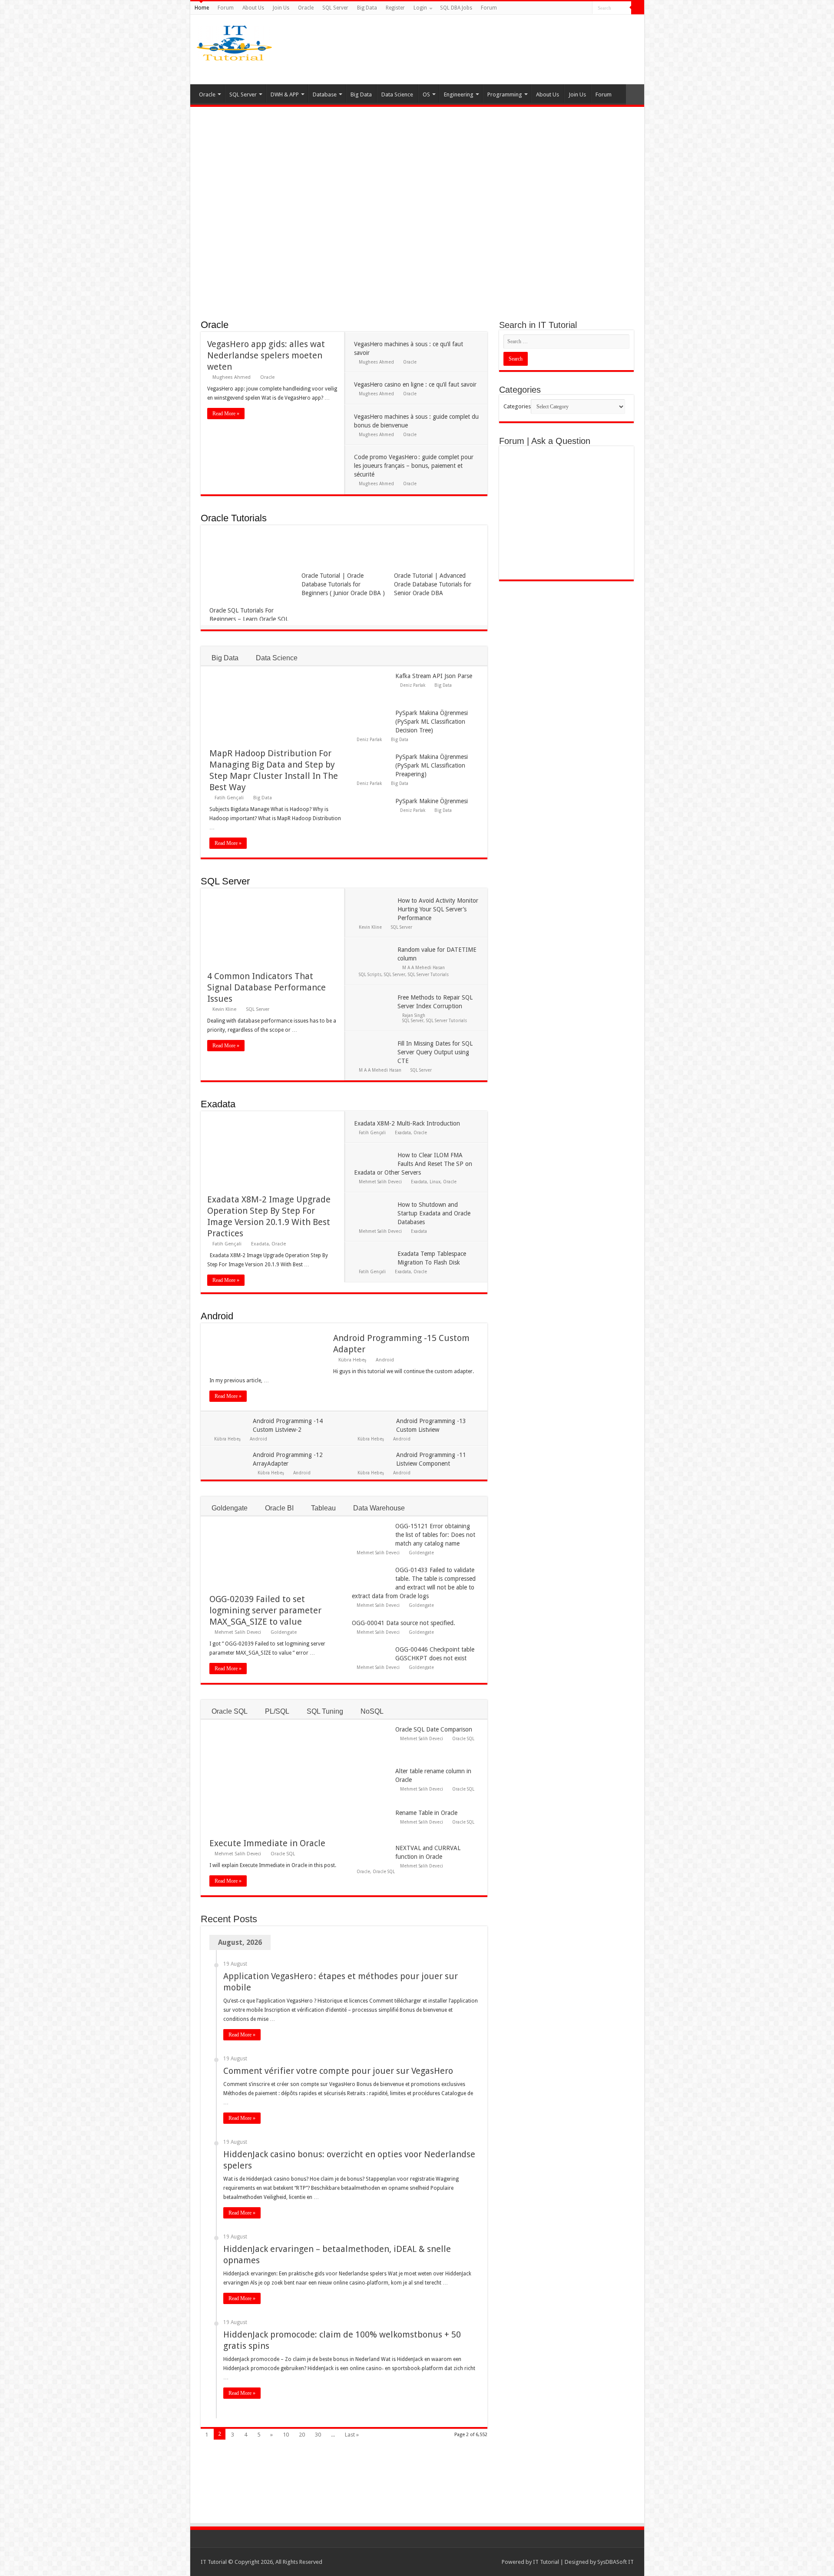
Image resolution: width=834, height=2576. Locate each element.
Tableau (323, 1508)
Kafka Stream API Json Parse (434, 676)
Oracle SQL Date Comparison (434, 1729)
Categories (517, 406)
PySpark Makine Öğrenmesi (432, 801)
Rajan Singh (414, 1015)
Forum (226, 8)
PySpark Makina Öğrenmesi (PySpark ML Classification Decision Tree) (432, 722)
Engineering (459, 94)
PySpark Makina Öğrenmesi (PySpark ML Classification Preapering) (432, 765)
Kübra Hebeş (352, 1360)
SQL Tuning (325, 1711)
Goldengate (230, 1508)
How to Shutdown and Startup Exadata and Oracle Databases (434, 1213)
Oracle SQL (230, 1711)
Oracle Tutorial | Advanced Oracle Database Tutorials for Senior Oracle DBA (433, 584)
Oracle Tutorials (234, 518)
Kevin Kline (224, 1009)
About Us (253, 8)
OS (426, 94)
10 (286, 2435)
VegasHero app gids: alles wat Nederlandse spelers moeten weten (266, 355)
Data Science (397, 94)
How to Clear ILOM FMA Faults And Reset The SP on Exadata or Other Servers (413, 1164)
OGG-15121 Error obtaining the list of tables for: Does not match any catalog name (435, 1535)
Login (420, 8)
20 (302, 2435)
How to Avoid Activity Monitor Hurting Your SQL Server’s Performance (438, 909)
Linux (435, 1182)
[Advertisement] (486, 50)
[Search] (638, 8)
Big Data (367, 8)
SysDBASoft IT (616, 2562)
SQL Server (335, 8)
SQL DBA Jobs (456, 8)
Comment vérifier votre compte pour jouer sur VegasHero (338, 2071)
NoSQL (372, 1711)
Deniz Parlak (413, 685)
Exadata (218, 1104)
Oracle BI (279, 1508)
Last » (352, 2435)
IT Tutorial (546, 2562)
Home (202, 8)
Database (325, 94)
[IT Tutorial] (234, 41)
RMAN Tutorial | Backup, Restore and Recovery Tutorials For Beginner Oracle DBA (416, 273)
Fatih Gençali (229, 798)
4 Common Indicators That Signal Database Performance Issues (266, 987)
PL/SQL (277, 1711)
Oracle (306, 8)
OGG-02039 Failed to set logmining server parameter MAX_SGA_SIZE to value (265, 1610)
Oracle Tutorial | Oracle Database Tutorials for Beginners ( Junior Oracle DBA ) (343, 584)
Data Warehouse (379, 1508)
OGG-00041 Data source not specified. (404, 1623)
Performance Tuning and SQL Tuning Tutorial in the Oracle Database (268, 273)
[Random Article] (635, 94)
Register (395, 8)
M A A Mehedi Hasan (424, 967)
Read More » (226, 414)
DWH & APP (285, 94)
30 (318, 2435)
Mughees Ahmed (232, 377)
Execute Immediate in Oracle (267, 1843)
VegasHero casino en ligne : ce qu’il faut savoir (415, 384)
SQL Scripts (370, 974)
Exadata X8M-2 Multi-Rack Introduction (407, 1123)
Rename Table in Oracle (426, 1813)
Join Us (281, 8)
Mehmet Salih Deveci (380, 1182)
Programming (505, 94)
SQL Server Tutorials (428, 974)
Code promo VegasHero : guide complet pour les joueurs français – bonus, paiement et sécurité (414, 466)
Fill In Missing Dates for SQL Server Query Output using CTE (435, 1052)
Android (217, 1316)
